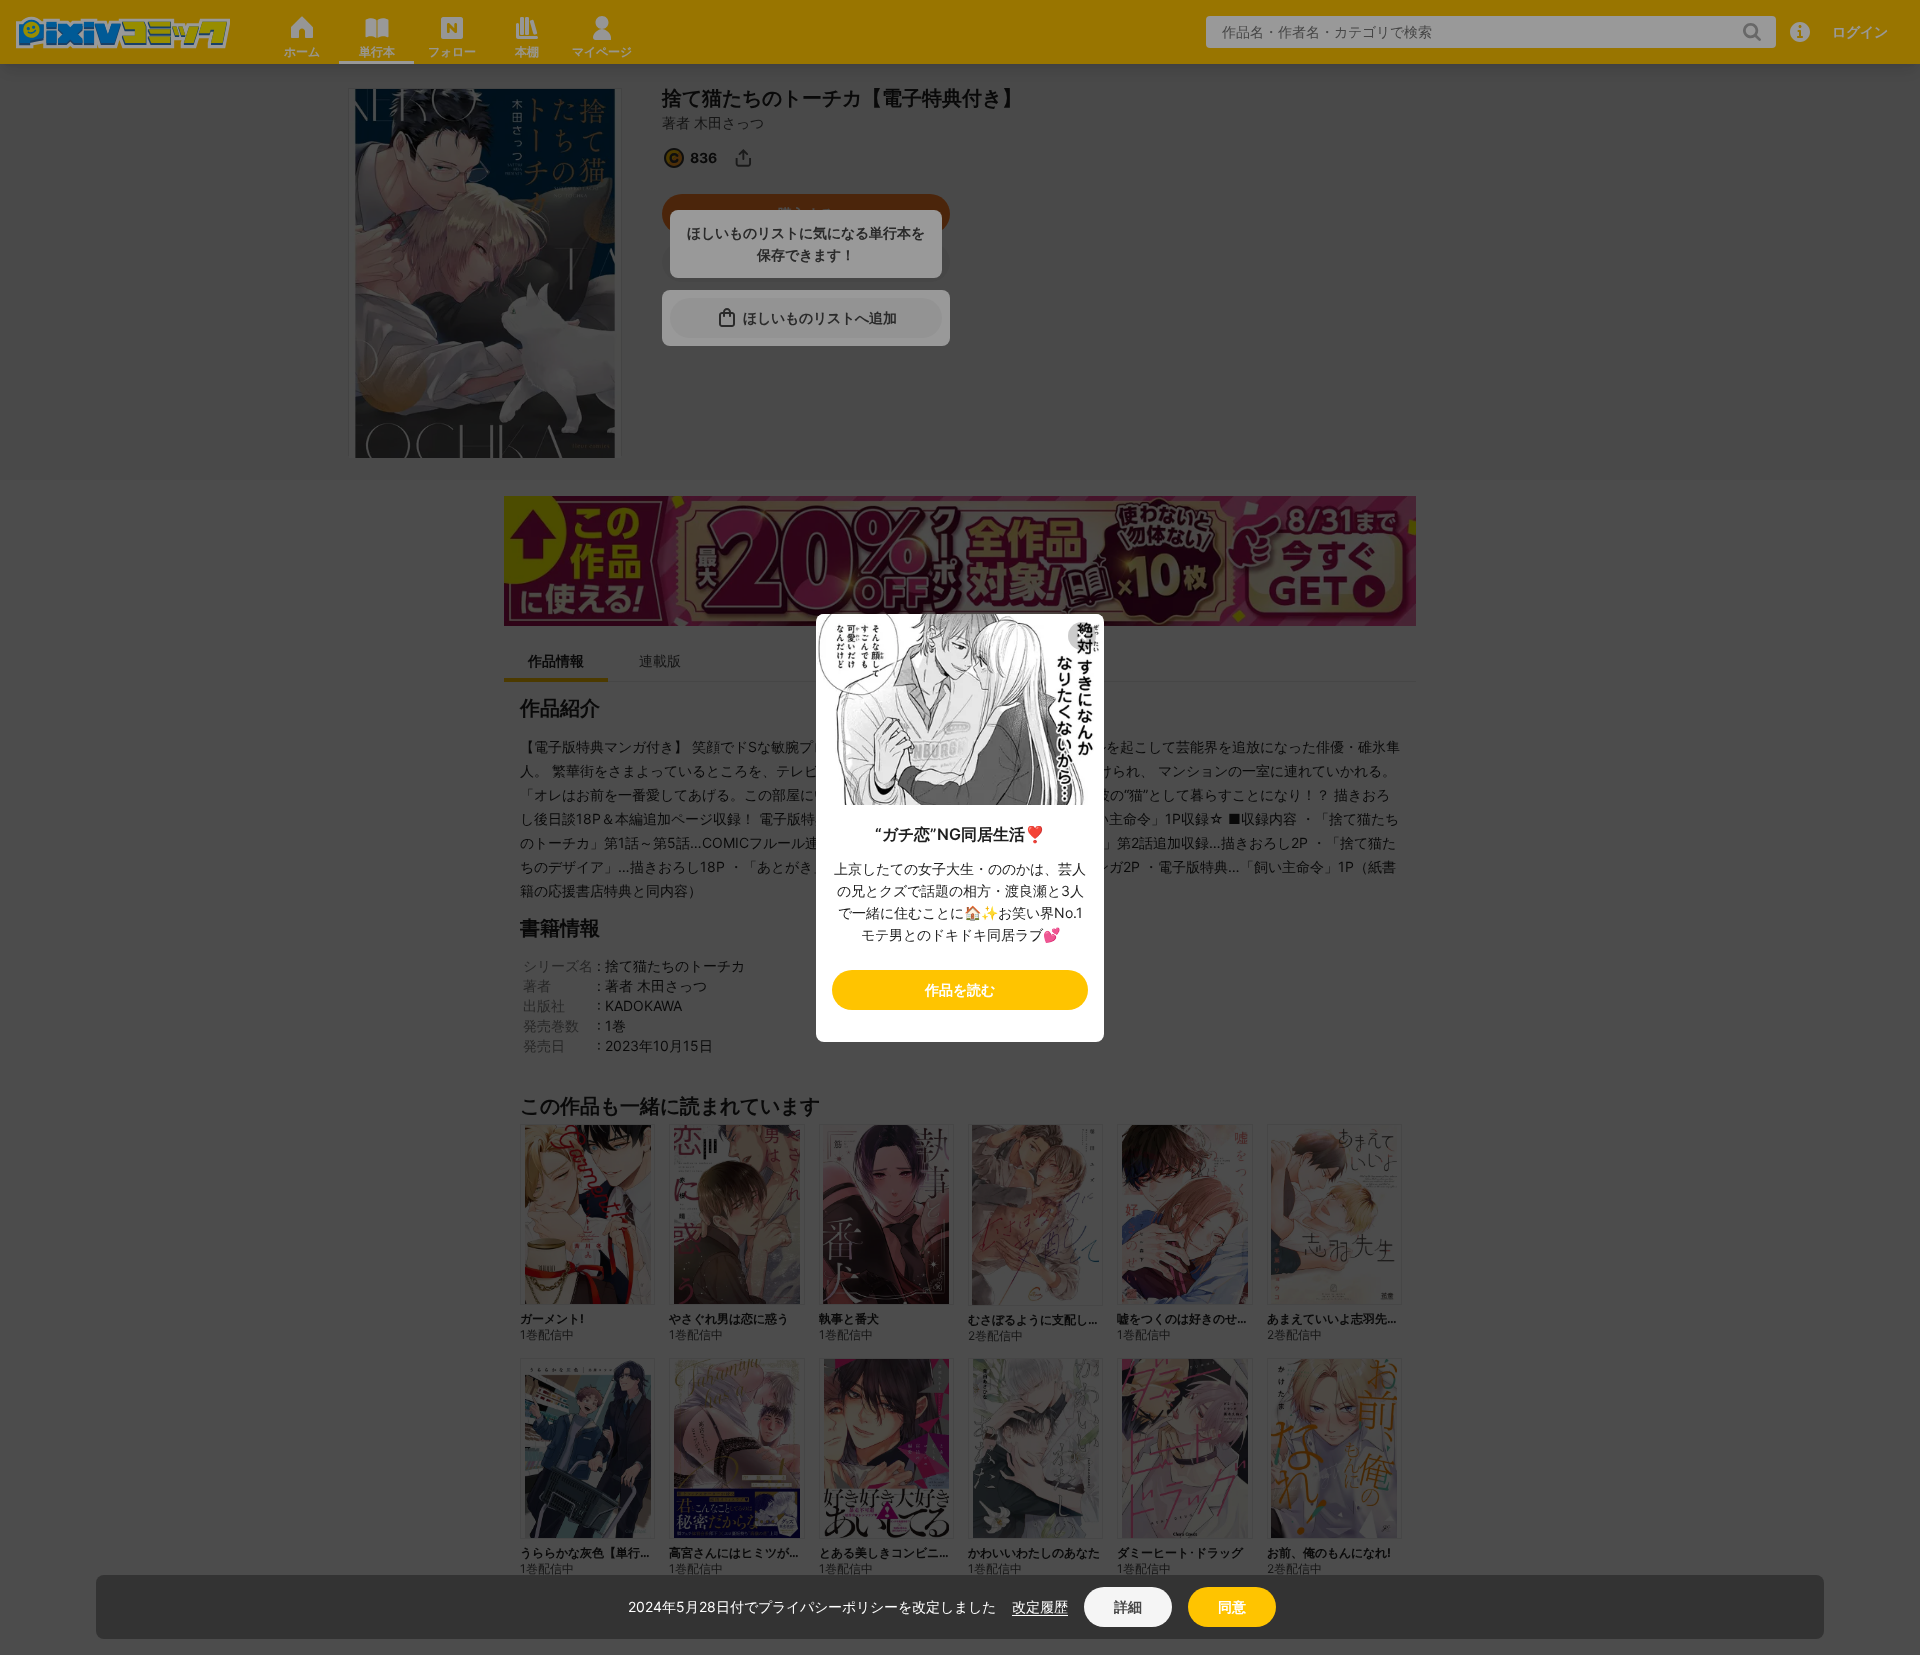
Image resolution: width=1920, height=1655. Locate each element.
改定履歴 (1040, 1606)
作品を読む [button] (960, 989)
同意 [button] (1232, 1606)
